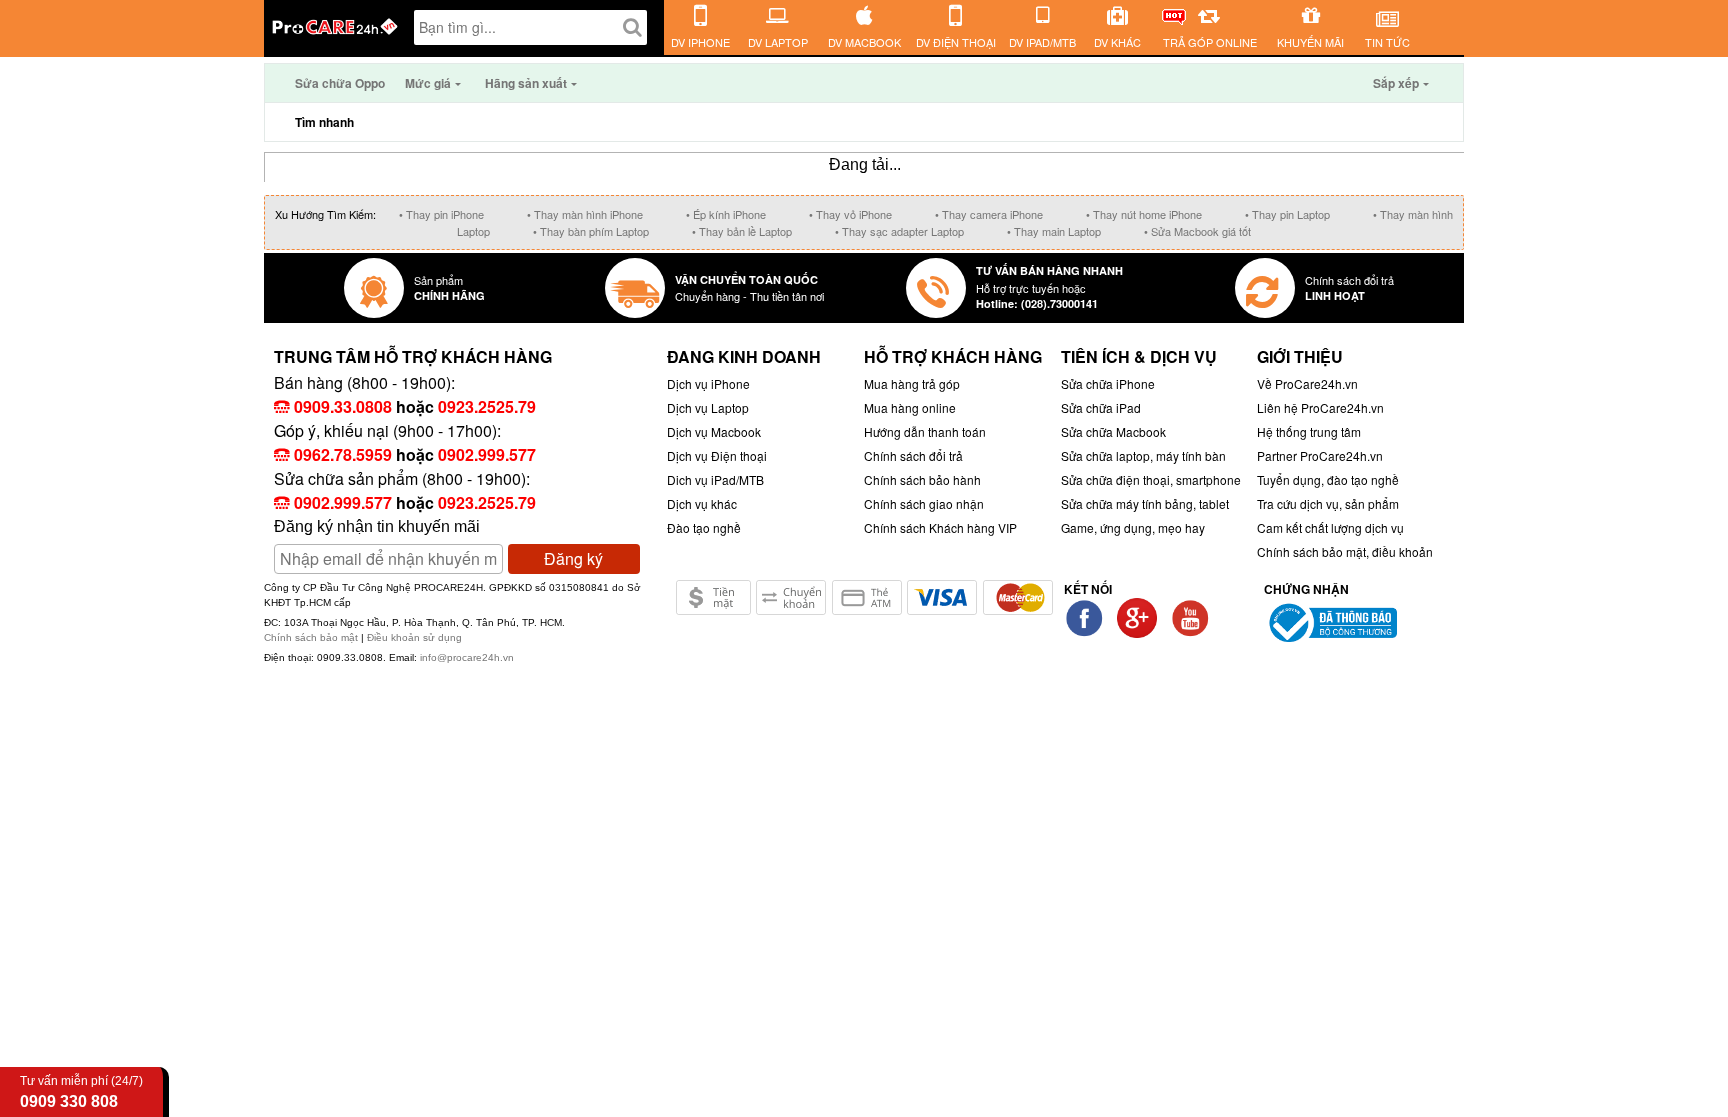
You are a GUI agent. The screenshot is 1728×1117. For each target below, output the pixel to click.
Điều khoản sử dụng (414, 637)
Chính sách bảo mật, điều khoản (1345, 551)
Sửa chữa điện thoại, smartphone (1151, 479)
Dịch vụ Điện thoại (717, 455)
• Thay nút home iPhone (1144, 214)
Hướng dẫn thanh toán (925, 431)
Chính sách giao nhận (924, 503)
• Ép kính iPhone (726, 214)
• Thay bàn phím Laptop (591, 231)
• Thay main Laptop (1054, 231)
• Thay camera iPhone (989, 214)
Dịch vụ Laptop (708, 407)
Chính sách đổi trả (913, 455)
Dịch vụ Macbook (714, 431)
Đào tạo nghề (704, 527)
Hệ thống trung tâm (1309, 431)
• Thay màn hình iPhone (585, 214)
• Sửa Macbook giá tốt (1197, 231)
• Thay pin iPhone (441, 214)
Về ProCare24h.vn (1307, 383)
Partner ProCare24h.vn (1320, 455)
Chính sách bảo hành (922, 479)
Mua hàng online (910, 407)
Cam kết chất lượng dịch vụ (1330, 527)
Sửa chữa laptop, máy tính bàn (1143, 455)
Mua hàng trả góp (912, 383)
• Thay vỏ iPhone (850, 214)
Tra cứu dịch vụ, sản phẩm (1328, 503)
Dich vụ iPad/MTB (715, 479)
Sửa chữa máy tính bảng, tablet (1145, 503)
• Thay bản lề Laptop (742, 231)
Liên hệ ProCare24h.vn (1320, 407)
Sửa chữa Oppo (340, 83)
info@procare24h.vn (467, 657)
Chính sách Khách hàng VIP (940, 527)
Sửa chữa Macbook (1113, 431)
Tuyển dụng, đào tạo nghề (1328, 479)
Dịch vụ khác (702, 503)
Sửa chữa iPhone (1108, 383)
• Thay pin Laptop (1287, 214)
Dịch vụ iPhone (708, 383)
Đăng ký (573, 558)
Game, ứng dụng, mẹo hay (1133, 527)
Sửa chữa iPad (1101, 407)
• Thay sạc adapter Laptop (899, 231)
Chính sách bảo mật (312, 637)
